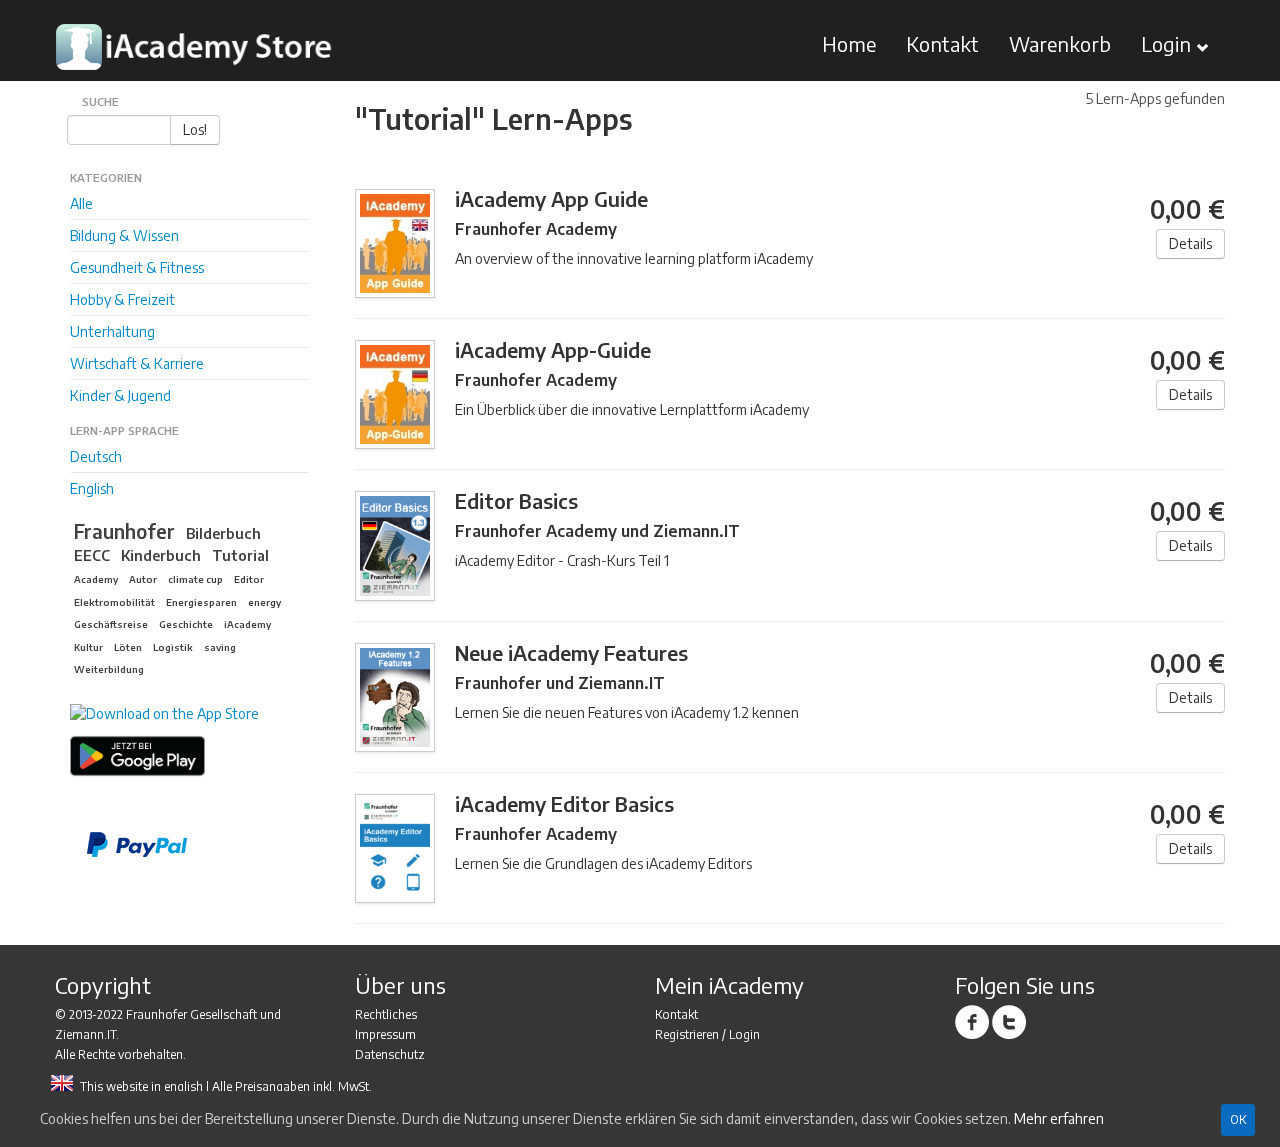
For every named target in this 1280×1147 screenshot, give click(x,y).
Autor (143, 579)
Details (1190, 243)
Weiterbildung (109, 669)
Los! (195, 129)
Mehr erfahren (1059, 1118)
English (92, 488)
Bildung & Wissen (124, 235)
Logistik (173, 647)
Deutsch (96, 456)
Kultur (88, 647)
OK (1238, 1119)
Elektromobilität (114, 602)
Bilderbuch (223, 533)
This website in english (141, 1086)
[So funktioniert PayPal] (198, 845)
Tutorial (240, 555)
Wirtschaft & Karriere (137, 363)
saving (220, 647)
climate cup (195, 579)
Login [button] (1168, 43)
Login (744, 1034)
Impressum (385, 1034)
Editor (249, 579)
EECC (92, 555)
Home (849, 43)
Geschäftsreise (111, 624)
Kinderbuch (161, 555)
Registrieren (687, 1034)
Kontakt (942, 43)
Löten (128, 647)
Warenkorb (1060, 43)
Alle (81, 203)
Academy (96, 579)
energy (264, 602)
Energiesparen (201, 602)
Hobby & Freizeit (122, 299)
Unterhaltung (112, 331)
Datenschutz (390, 1054)
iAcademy (247, 624)
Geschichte (186, 624)
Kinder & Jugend (120, 395)
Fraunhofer (124, 531)
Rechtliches (386, 1014)
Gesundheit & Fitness (137, 267)
